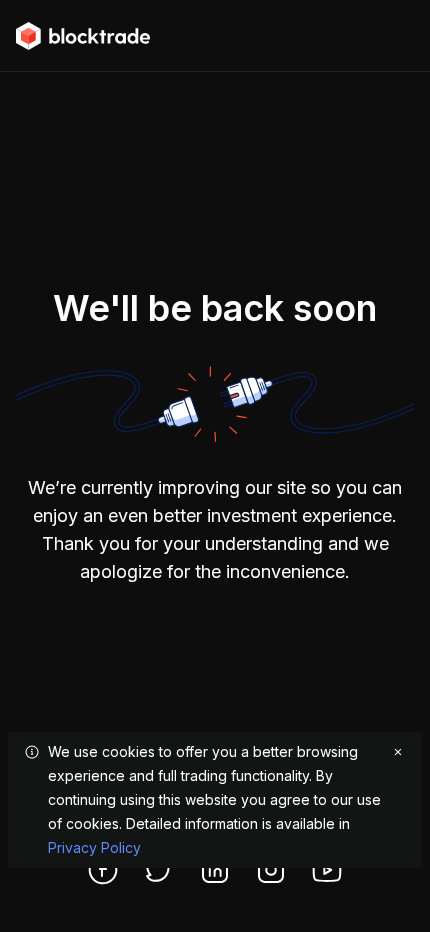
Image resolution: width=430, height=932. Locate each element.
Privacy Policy (94, 847)
